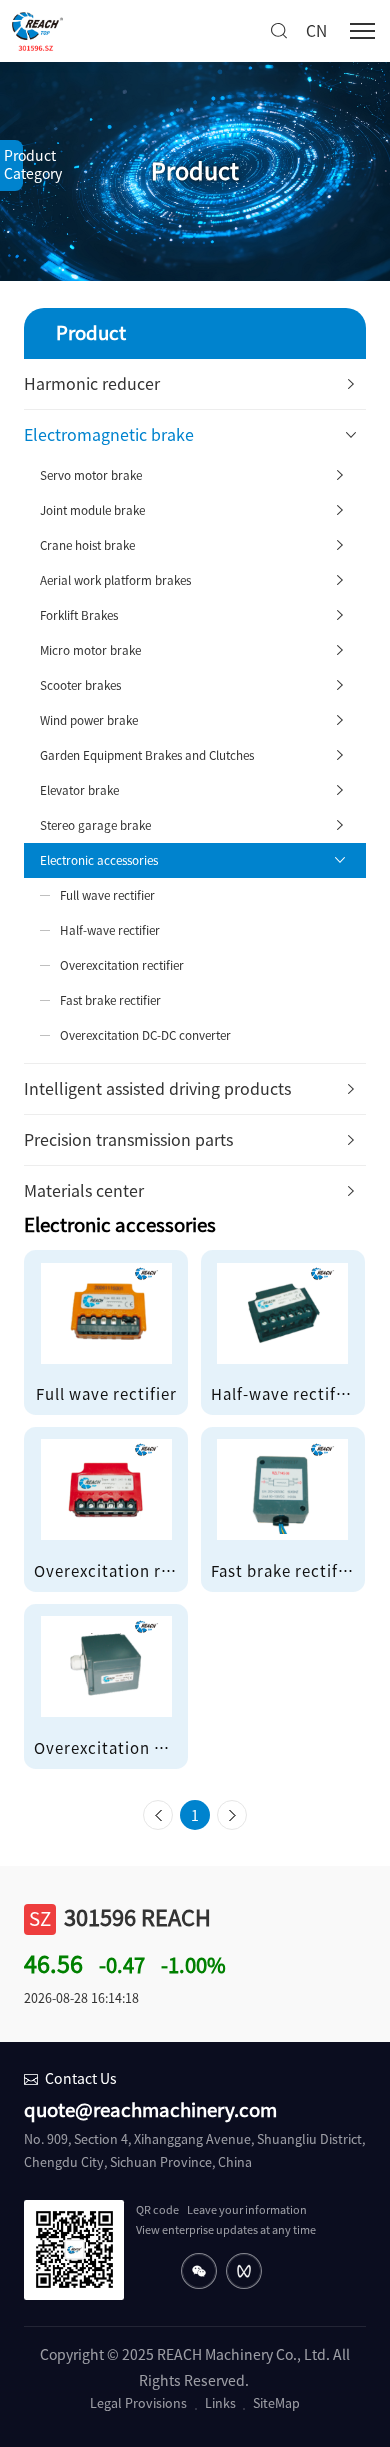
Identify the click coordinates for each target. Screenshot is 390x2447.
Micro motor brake (90, 650)
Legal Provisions (138, 2403)
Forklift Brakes (79, 615)
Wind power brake (89, 720)
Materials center (84, 1191)
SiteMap (276, 2403)
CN (316, 31)
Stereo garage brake (95, 825)
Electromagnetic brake (109, 435)
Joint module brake (92, 510)
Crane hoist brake (87, 545)
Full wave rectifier (107, 895)
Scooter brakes (80, 685)
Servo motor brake (91, 475)
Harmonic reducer (92, 384)
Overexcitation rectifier (122, 965)
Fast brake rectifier (110, 1000)
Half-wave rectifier (110, 930)
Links (220, 2403)
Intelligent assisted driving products (157, 1089)
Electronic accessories (99, 860)
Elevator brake (79, 790)
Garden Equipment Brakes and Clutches (147, 755)
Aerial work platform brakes (115, 580)
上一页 (158, 1820)
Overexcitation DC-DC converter (145, 1035)
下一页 (232, 1820)
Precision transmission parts (128, 1140)
